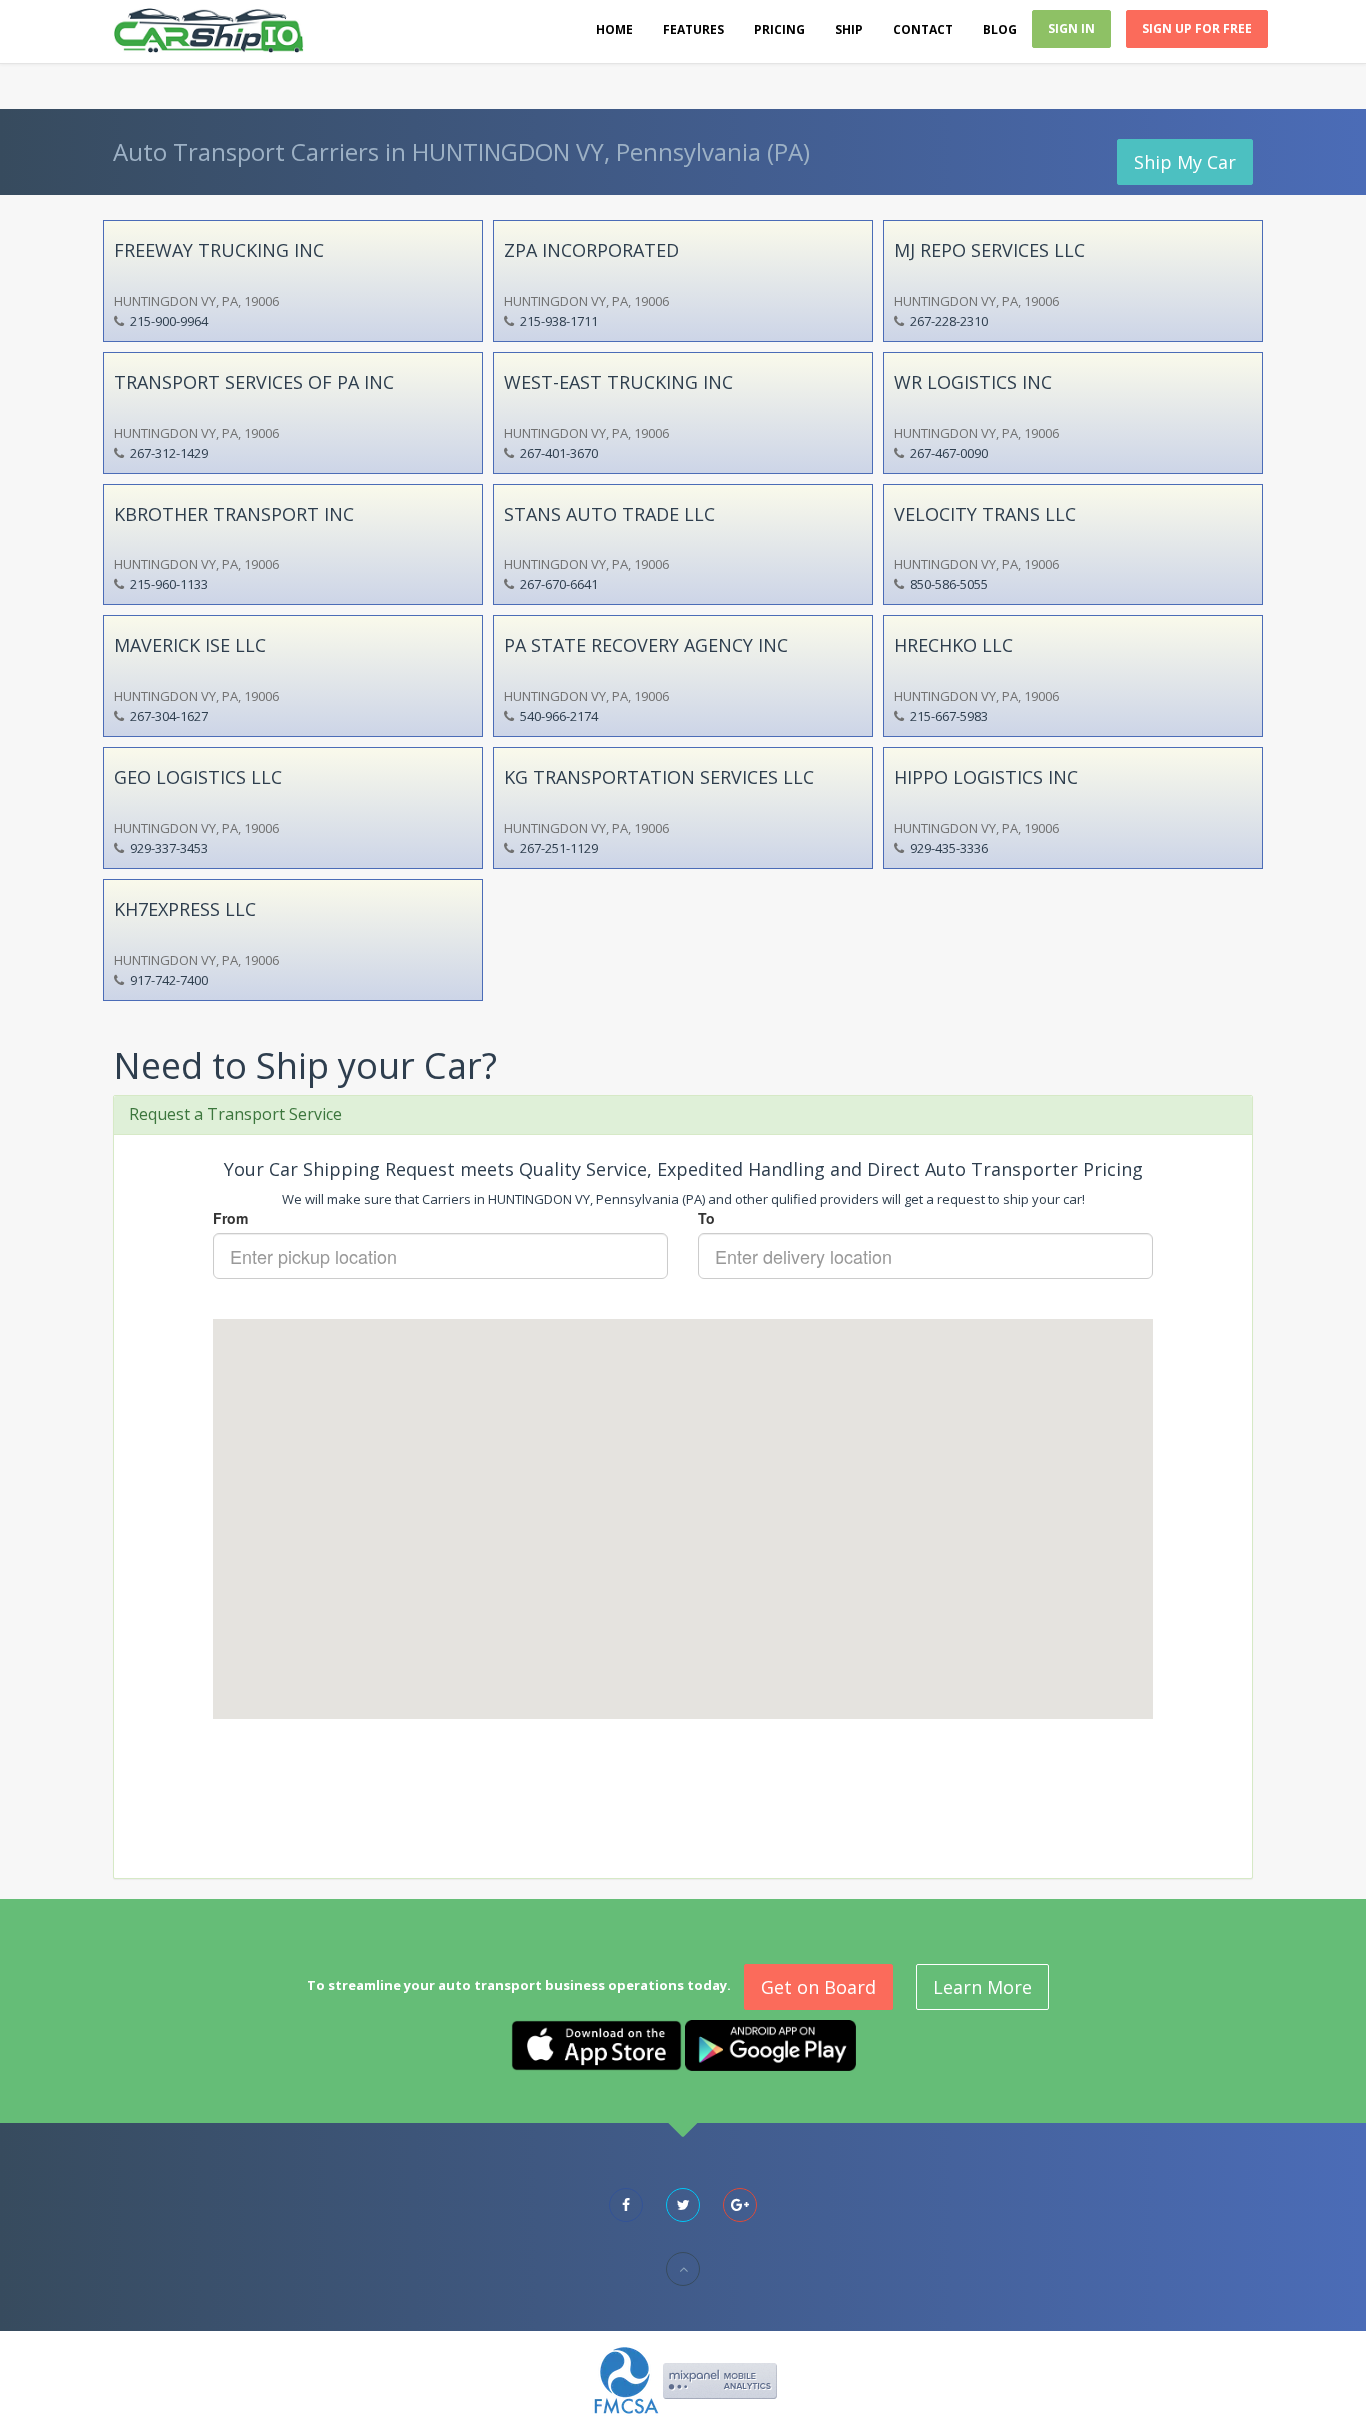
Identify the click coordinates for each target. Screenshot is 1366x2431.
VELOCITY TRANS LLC (985, 514)
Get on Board (818, 1987)
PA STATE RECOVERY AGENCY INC (646, 645)
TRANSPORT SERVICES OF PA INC (254, 382)
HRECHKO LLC (953, 645)
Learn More (982, 1987)
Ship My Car (1185, 162)
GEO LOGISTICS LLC (198, 777)
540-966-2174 (559, 716)
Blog (1000, 29)
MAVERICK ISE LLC (190, 645)
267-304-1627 (169, 716)
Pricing (779, 29)
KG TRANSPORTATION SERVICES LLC (659, 777)
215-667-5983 (949, 716)
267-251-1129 (559, 848)
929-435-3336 (949, 848)
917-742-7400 (169, 980)
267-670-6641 (559, 584)
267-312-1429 (169, 453)
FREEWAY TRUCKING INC (219, 250)
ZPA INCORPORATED (591, 250)
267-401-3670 (559, 453)
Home (614, 29)
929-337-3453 (169, 848)
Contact (923, 29)
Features (693, 29)
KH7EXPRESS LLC (185, 909)
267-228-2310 (949, 321)
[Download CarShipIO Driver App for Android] (770, 2044)
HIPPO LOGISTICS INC (986, 777)
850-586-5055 (949, 584)
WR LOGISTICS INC (973, 382)
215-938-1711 (559, 321)
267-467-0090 (949, 453)
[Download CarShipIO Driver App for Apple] (596, 2044)
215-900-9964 (169, 321)
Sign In (1071, 28)
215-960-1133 (169, 584)
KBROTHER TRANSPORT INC (234, 514)
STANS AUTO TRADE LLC (609, 514)
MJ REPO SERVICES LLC (989, 250)
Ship (849, 29)
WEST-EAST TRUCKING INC (618, 382)
